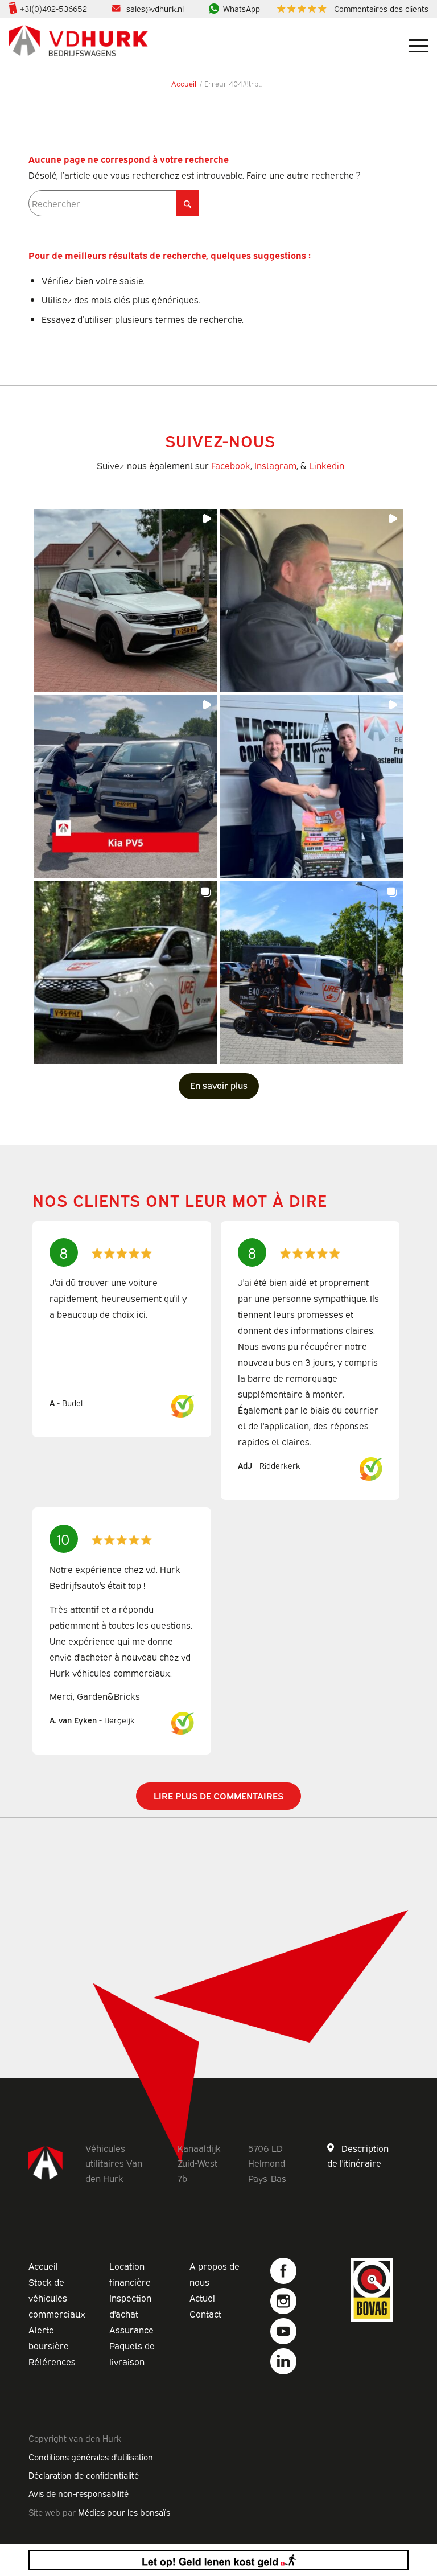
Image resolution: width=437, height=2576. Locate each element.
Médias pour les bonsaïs (124, 2512)
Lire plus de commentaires (218, 1796)
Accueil (43, 2266)
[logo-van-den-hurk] (78, 43)
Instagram (275, 465)
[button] (125, 600)
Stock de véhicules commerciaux (57, 2298)
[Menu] (413, 43)
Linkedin (327, 465)
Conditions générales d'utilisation (91, 2456)
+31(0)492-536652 (53, 8)
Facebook (231, 465)
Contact (205, 2314)
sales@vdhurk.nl (155, 8)
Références (52, 2361)
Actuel (202, 2298)
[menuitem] (350, 9)
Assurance (131, 2330)
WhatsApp (242, 8)
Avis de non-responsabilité (79, 2493)
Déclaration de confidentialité (84, 2475)
